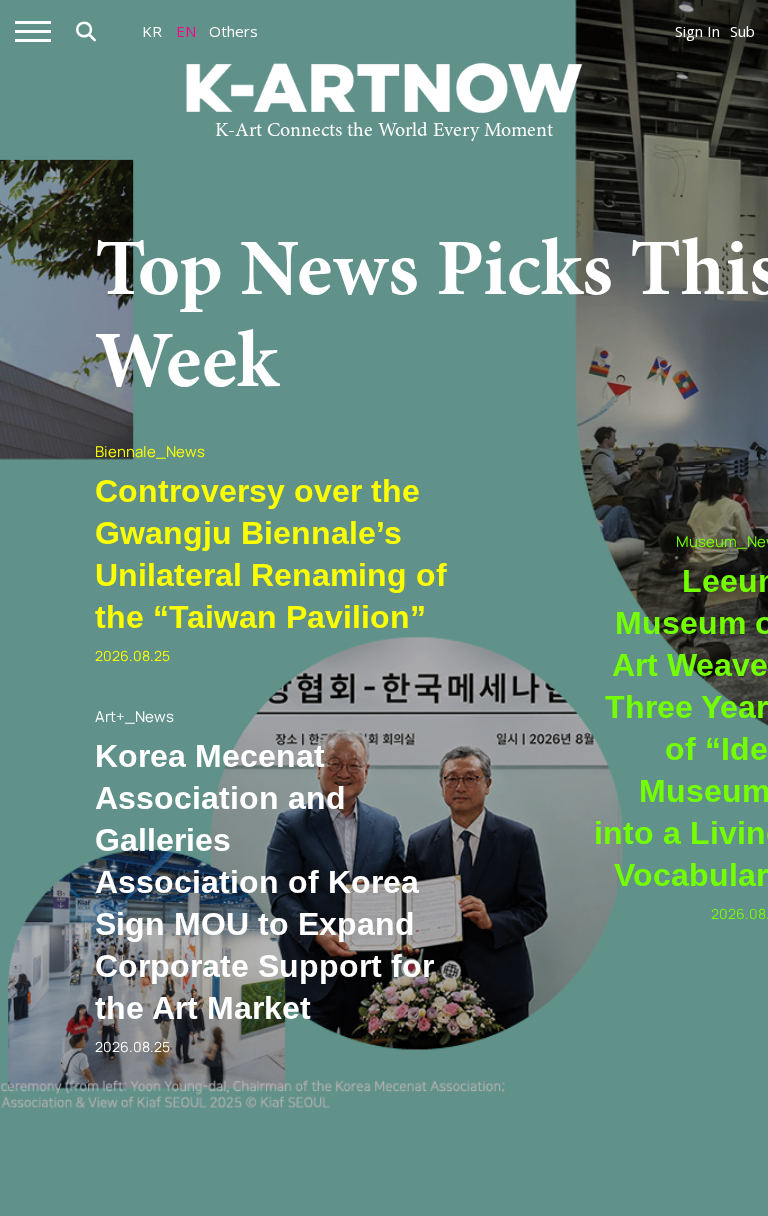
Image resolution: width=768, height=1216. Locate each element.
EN (186, 31)
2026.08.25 (132, 655)
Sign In (697, 31)
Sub (742, 31)
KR (152, 31)
